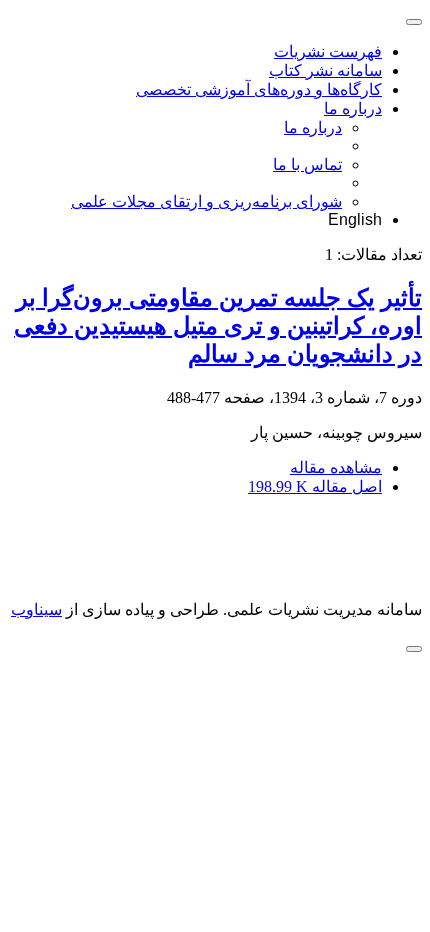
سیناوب (36, 609)
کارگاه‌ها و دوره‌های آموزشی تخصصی (259, 89)
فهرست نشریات (328, 51)
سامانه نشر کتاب (325, 70)
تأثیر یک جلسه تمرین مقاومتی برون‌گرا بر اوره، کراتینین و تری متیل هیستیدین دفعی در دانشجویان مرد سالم (218, 326)
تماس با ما (307, 164)
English (355, 219)
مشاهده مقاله (336, 467)
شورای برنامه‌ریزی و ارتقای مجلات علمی (206, 201)
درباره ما (353, 108)
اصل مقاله (315, 486)
